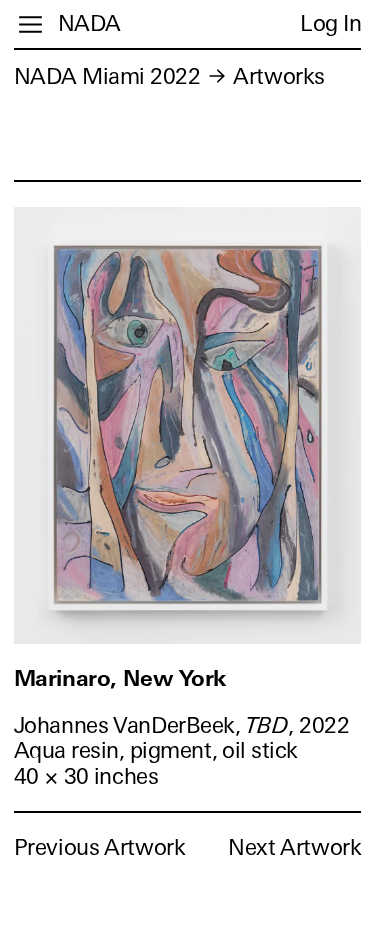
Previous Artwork (100, 847)
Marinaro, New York (120, 678)
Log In (330, 23)
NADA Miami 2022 (107, 76)
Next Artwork (294, 847)
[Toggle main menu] (30, 24)
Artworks (278, 76)
